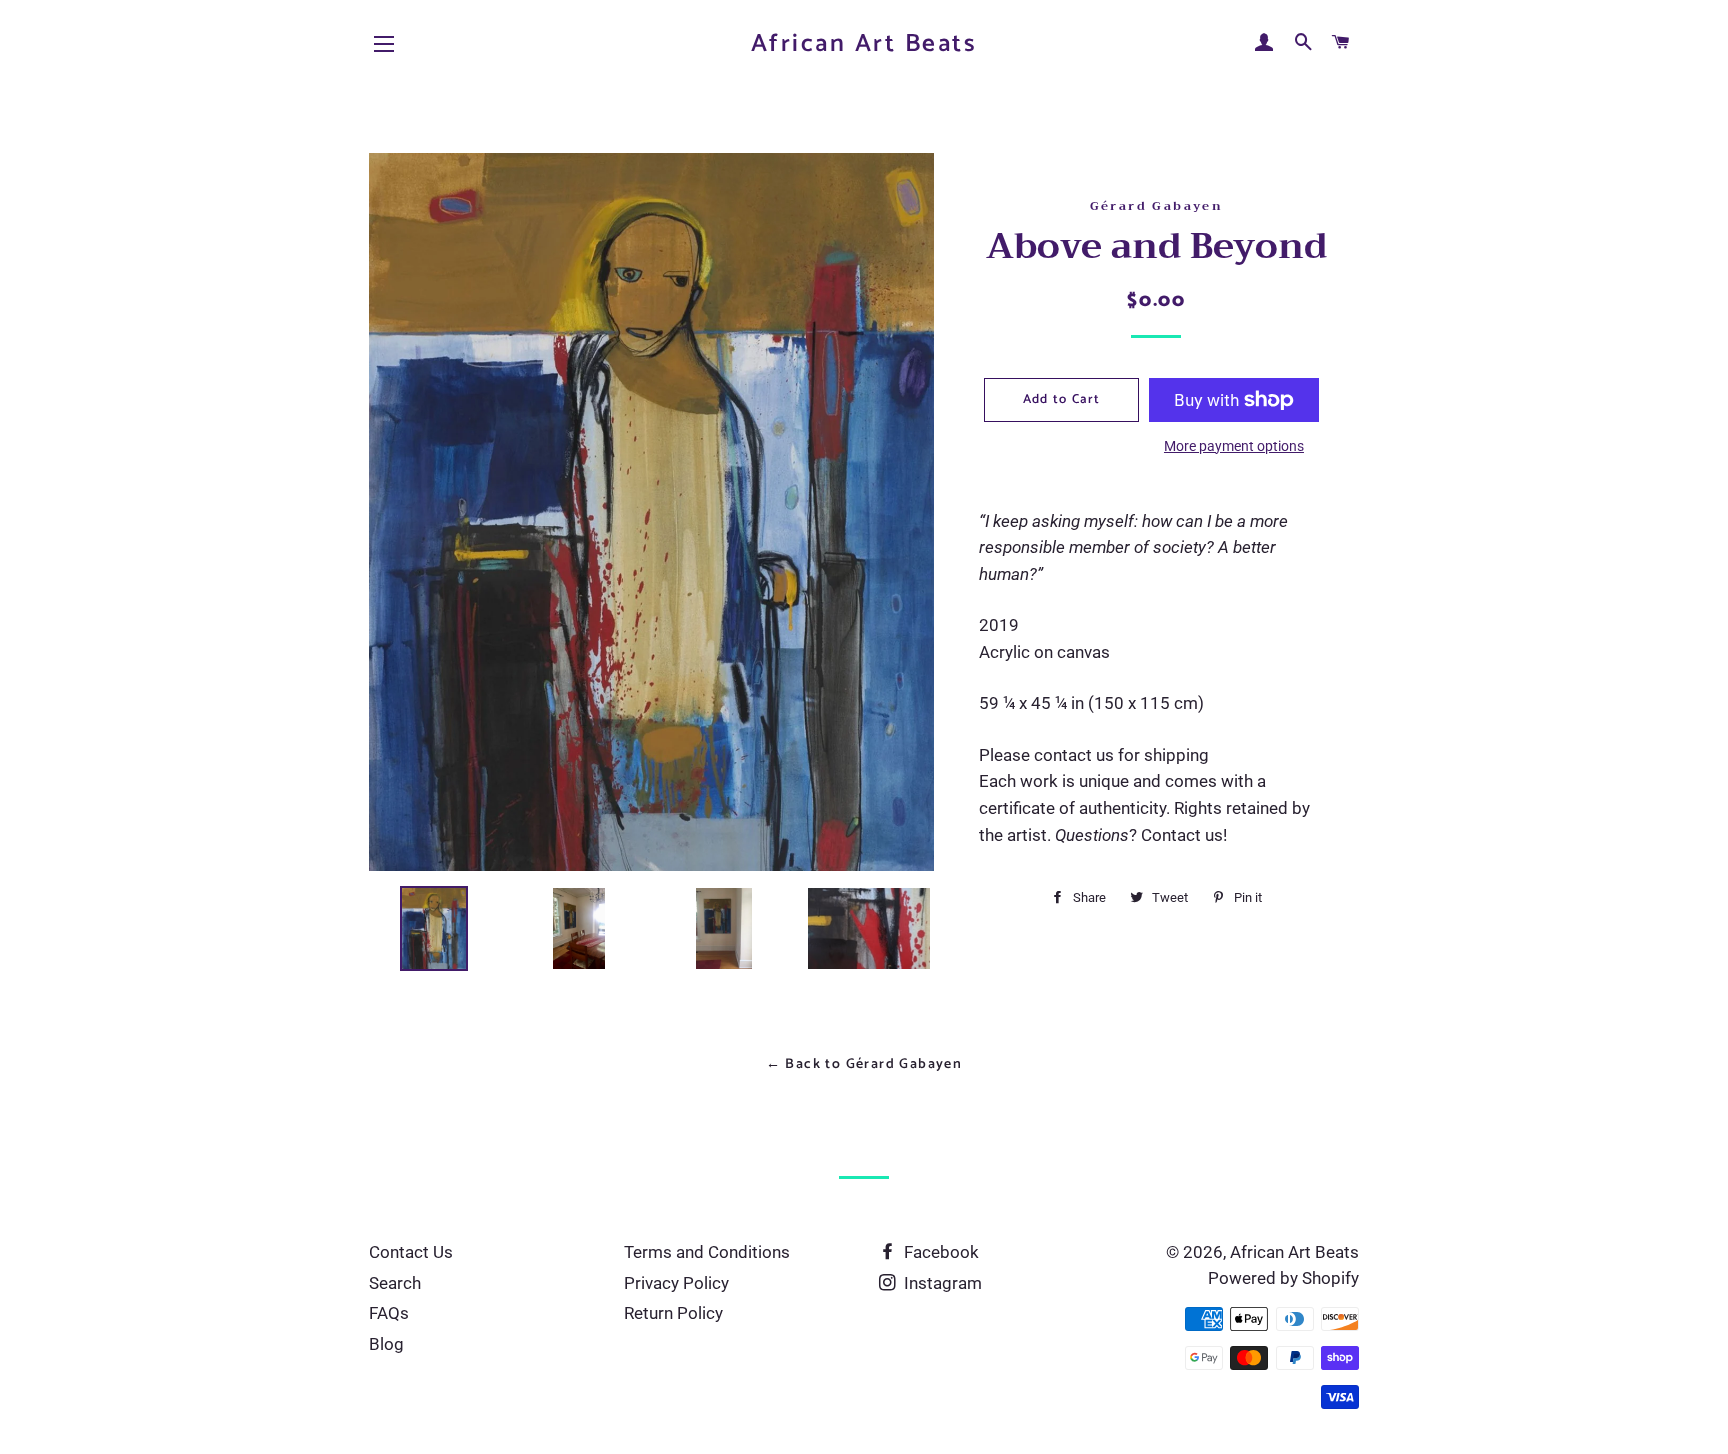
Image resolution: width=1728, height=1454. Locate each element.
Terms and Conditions (707, 1252)
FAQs (389, 1313)
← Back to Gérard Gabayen (864, 1064)
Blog (386, 1344)
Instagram (941, 1283)
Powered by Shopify (1283, 1278)
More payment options (1234, 446)
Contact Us (411, 1252)
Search (395, 1283)
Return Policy (673, 1313)
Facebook (939, 1252)
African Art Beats (864, 44)
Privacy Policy (676, 1283)
